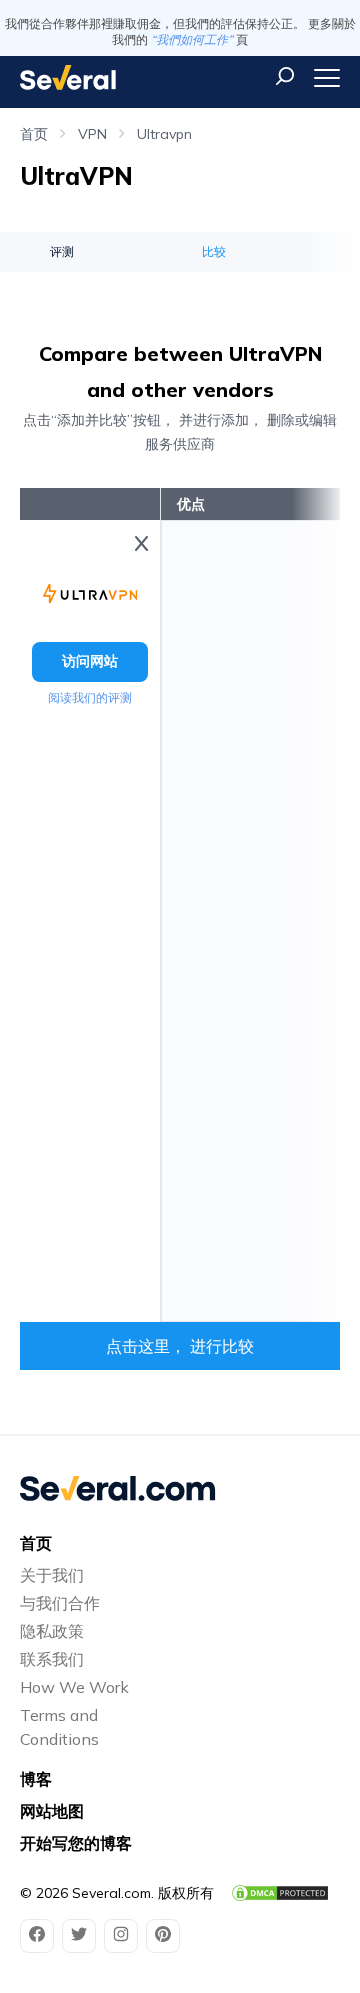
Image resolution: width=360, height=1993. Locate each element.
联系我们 (52, 1659)
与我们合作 (60, 1603)
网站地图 (52, 1811)
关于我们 (52, 1575)
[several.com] (68, 77)
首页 (34, 134)
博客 (36, 1779)
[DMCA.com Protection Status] (280, 1893)
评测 (62, 251)
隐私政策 (52, 1631)
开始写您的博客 (76, 1843)
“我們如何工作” (192, 39)
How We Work (74, 1687)
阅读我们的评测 (90, 697)
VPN (92, 134)
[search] (285, 76)
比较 (214, 251)
